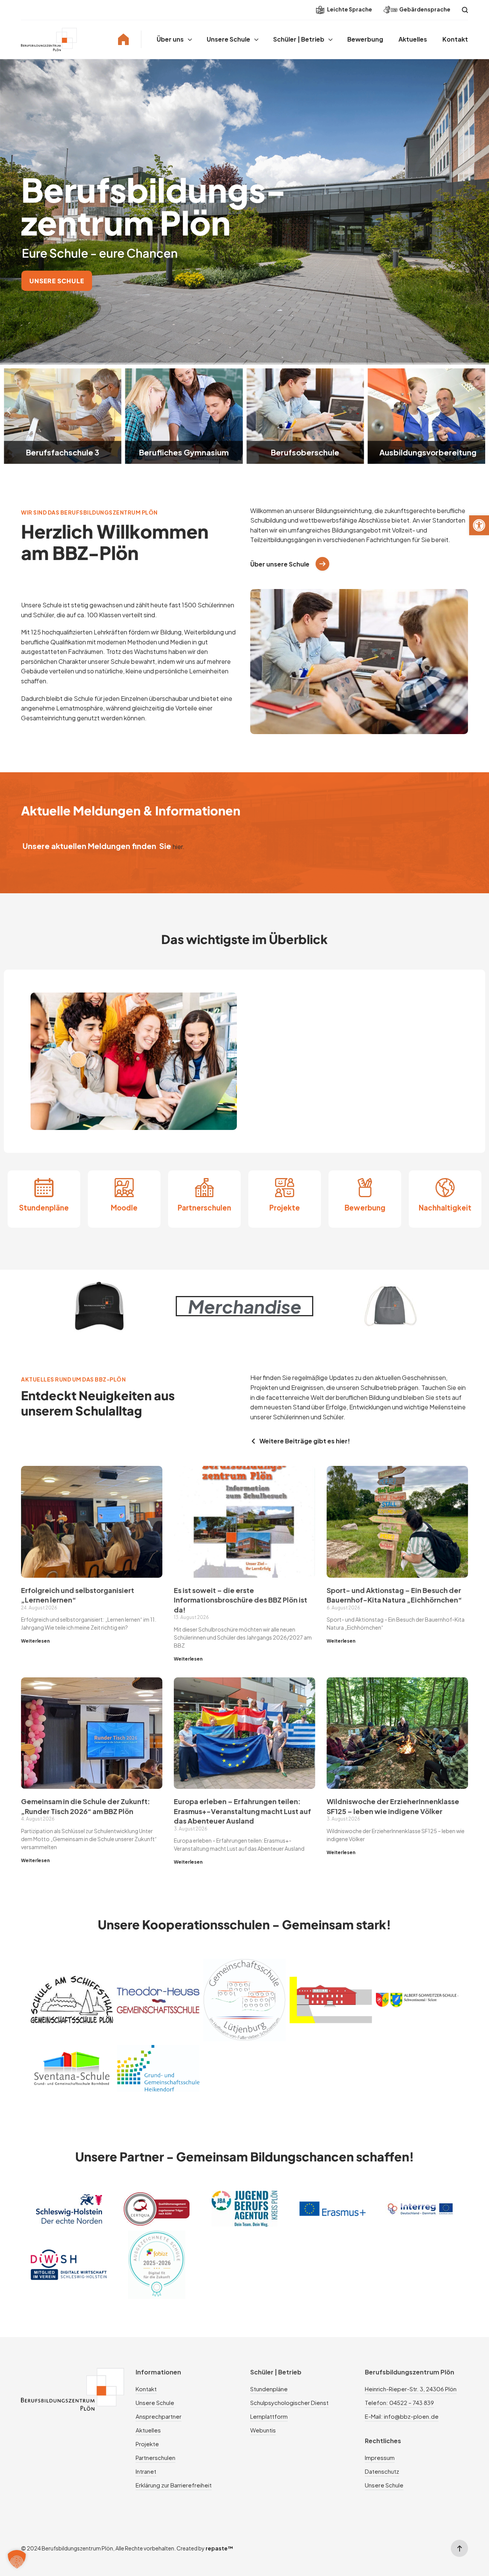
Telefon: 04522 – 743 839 (399, 2402)
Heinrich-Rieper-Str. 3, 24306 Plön (411, 2389)
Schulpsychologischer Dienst (289, 2402)
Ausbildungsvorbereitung (306, 452)
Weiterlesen (35, 1641)
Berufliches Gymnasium (62, 452)
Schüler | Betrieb (299, 39)
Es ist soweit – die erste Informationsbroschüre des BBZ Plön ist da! (240, 1600)
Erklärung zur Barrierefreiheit (174, 2485)
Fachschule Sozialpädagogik (426, 448)
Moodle (124, 1208)
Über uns (170, 39)
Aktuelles (413, 39)
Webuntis (263, 2430)
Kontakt (455, 39)
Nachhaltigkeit (445, 1208)
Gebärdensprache (425, 9)
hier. (179, 847)
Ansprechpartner (159, 2416)
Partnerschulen (204, 1208)
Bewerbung (365, 39)
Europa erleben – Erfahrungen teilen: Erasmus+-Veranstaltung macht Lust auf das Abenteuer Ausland (242, 1811)
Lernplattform (269, 2416)
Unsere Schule (228, 39)
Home (123, 39)
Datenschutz (382, 2471)
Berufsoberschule (184, 452)
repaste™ (219, 2548)
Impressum (380, 2457)
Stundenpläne (44, 1208)
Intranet (146, 2471)
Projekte (285, 1208)
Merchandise (245, 1306)
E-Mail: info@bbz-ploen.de (402, 2416)
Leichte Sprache (349, 9)
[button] (479, 525)
